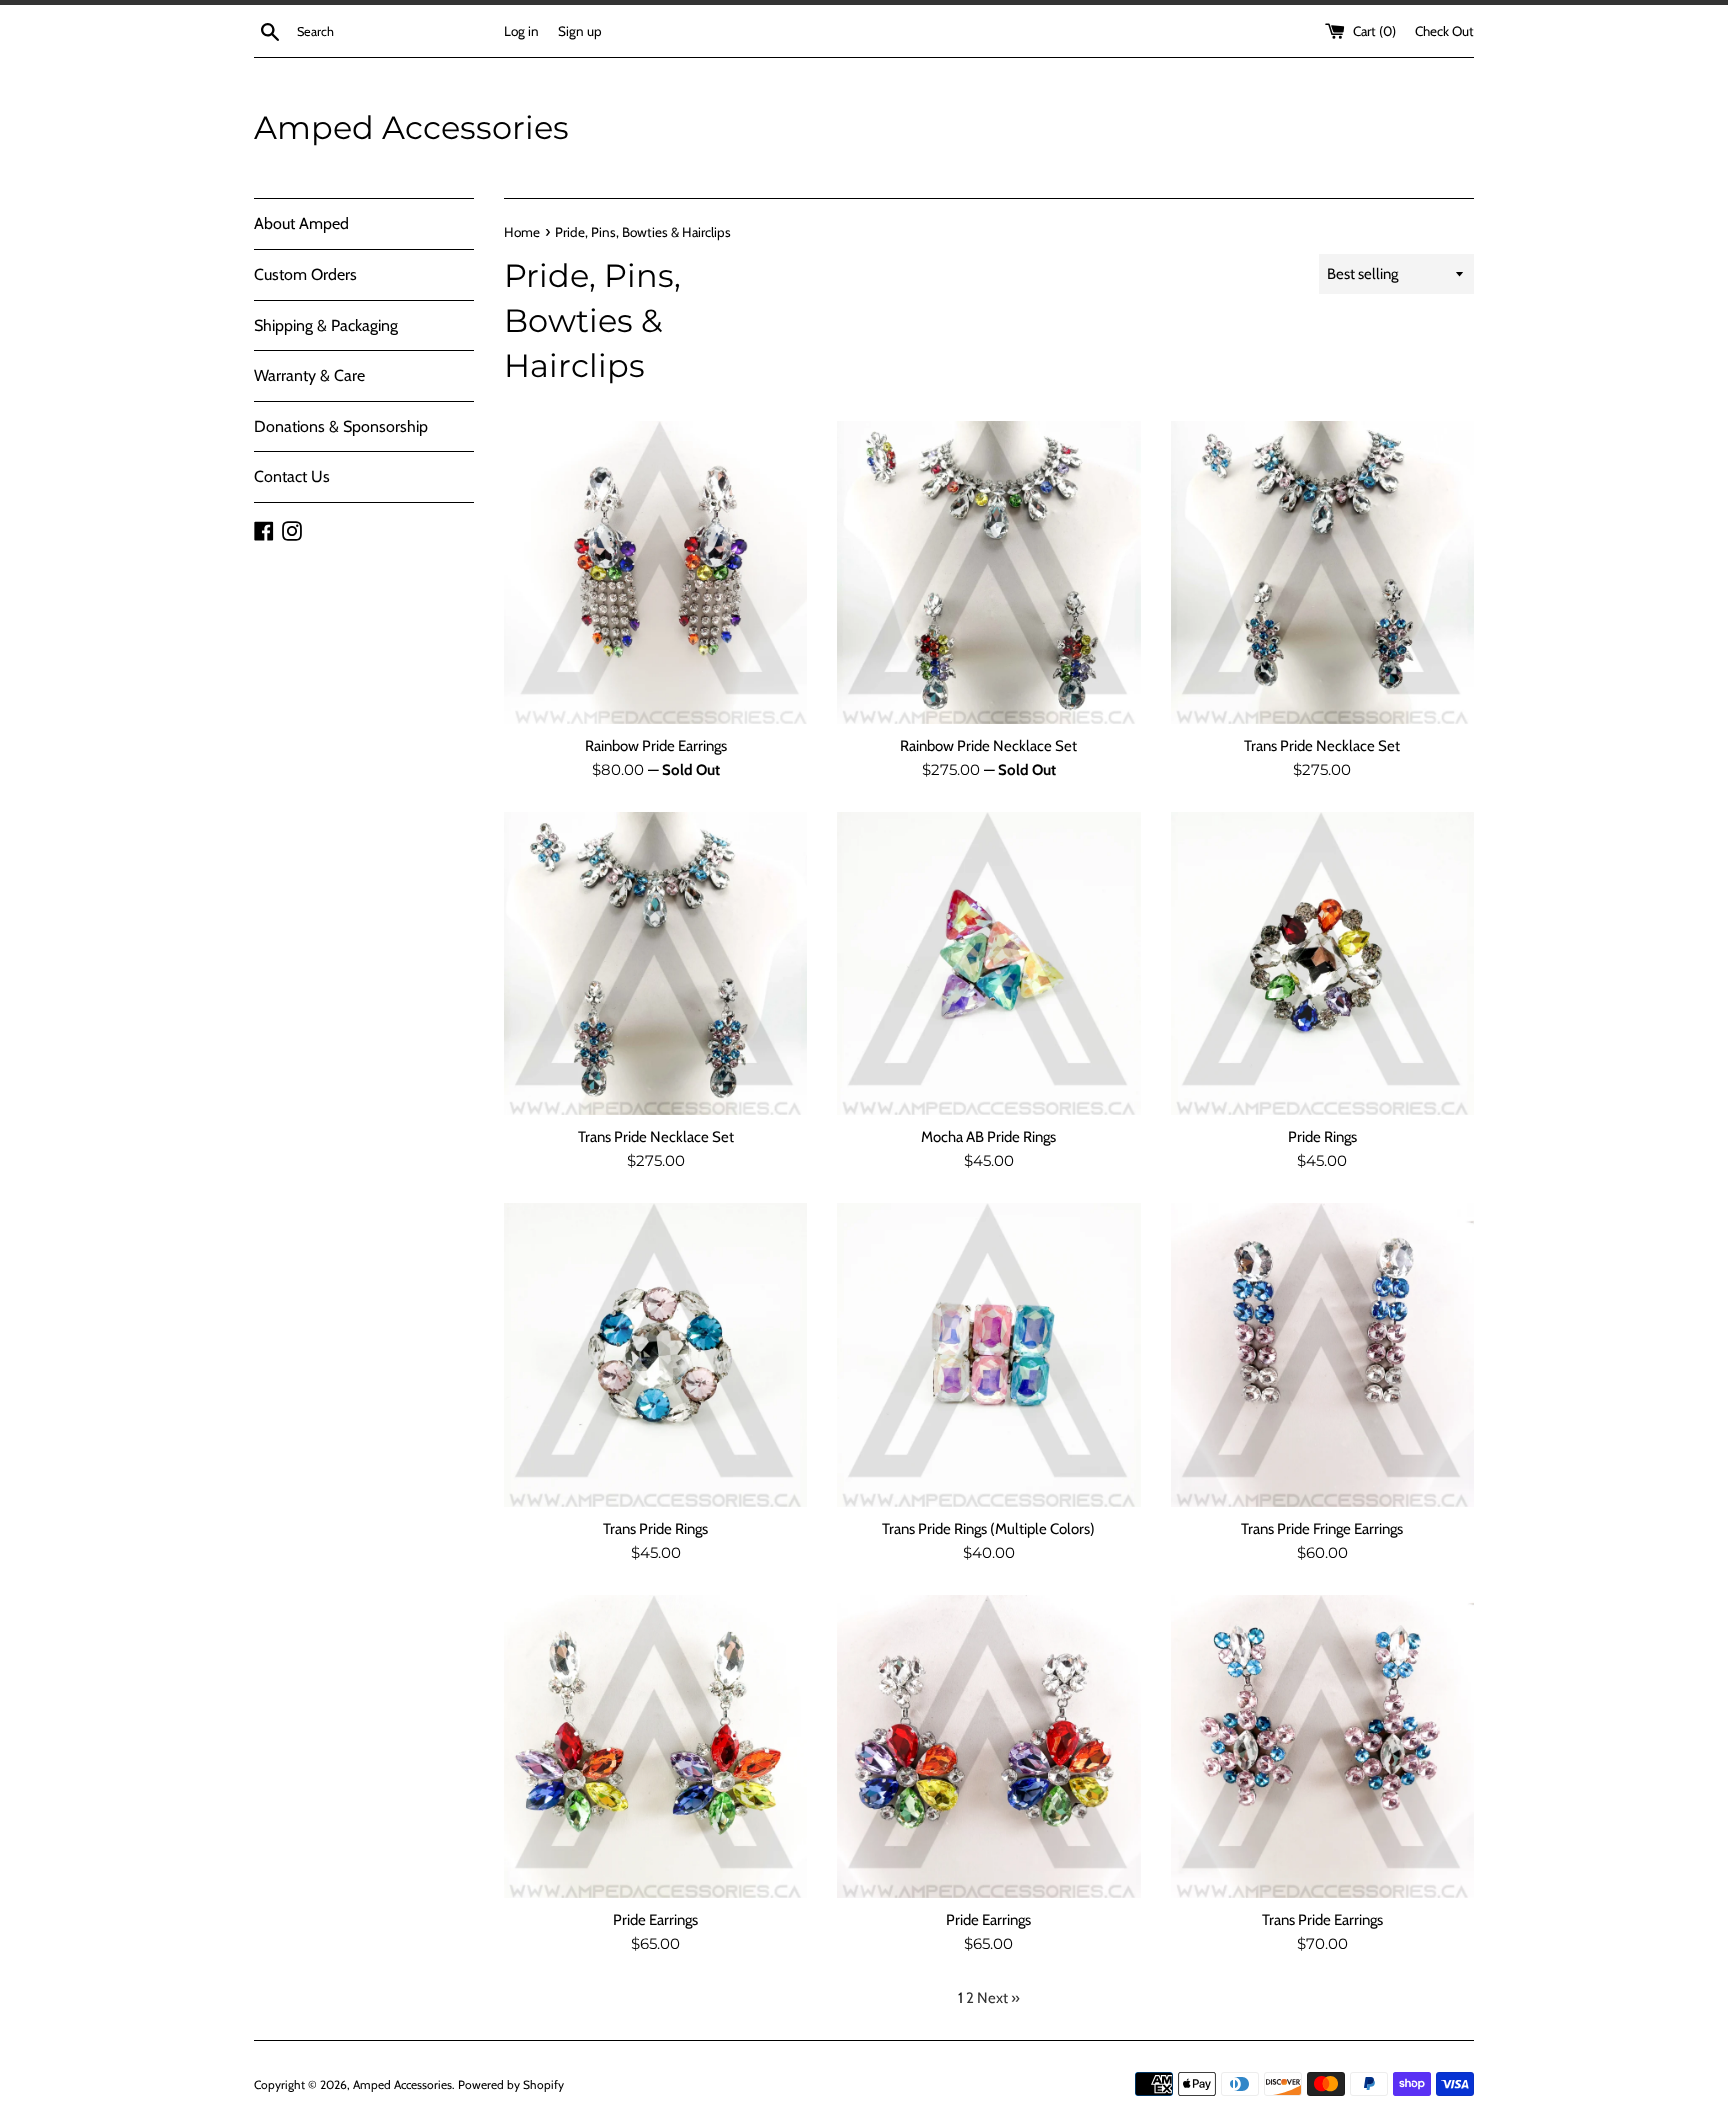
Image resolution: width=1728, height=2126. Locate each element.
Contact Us (292, 476)
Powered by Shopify (511, 2084)
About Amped (301, 223)
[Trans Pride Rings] (655, 1354)
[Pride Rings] (1322, 963)
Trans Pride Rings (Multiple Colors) (988, 1529)
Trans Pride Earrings (1322, 1920)
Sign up (580, 31)
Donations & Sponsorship (341, 426)
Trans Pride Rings (655, 1529)
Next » (998, 1998)
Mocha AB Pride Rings (988, 1137)
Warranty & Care (309, 375)
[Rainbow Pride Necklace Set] (988, 572)
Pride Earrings (655, 1920)
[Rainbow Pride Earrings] (655, 572)
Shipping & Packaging (326, 325)
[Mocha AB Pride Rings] (988, 963)
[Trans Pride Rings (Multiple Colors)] (988, 1354)
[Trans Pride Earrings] (1322, 1746)
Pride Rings (1322, 1137)
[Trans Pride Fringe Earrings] (1322, 1354)
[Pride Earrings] (655, 1746)
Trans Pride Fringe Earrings (1322, 1529)
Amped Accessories (411, 127)
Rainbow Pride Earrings (656, 746)
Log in (521, 31)
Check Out (1444, 31)
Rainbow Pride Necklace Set (988, 746)
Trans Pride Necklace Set (1322, 746)
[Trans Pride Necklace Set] (1322, 572)
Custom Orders (305, 274)
